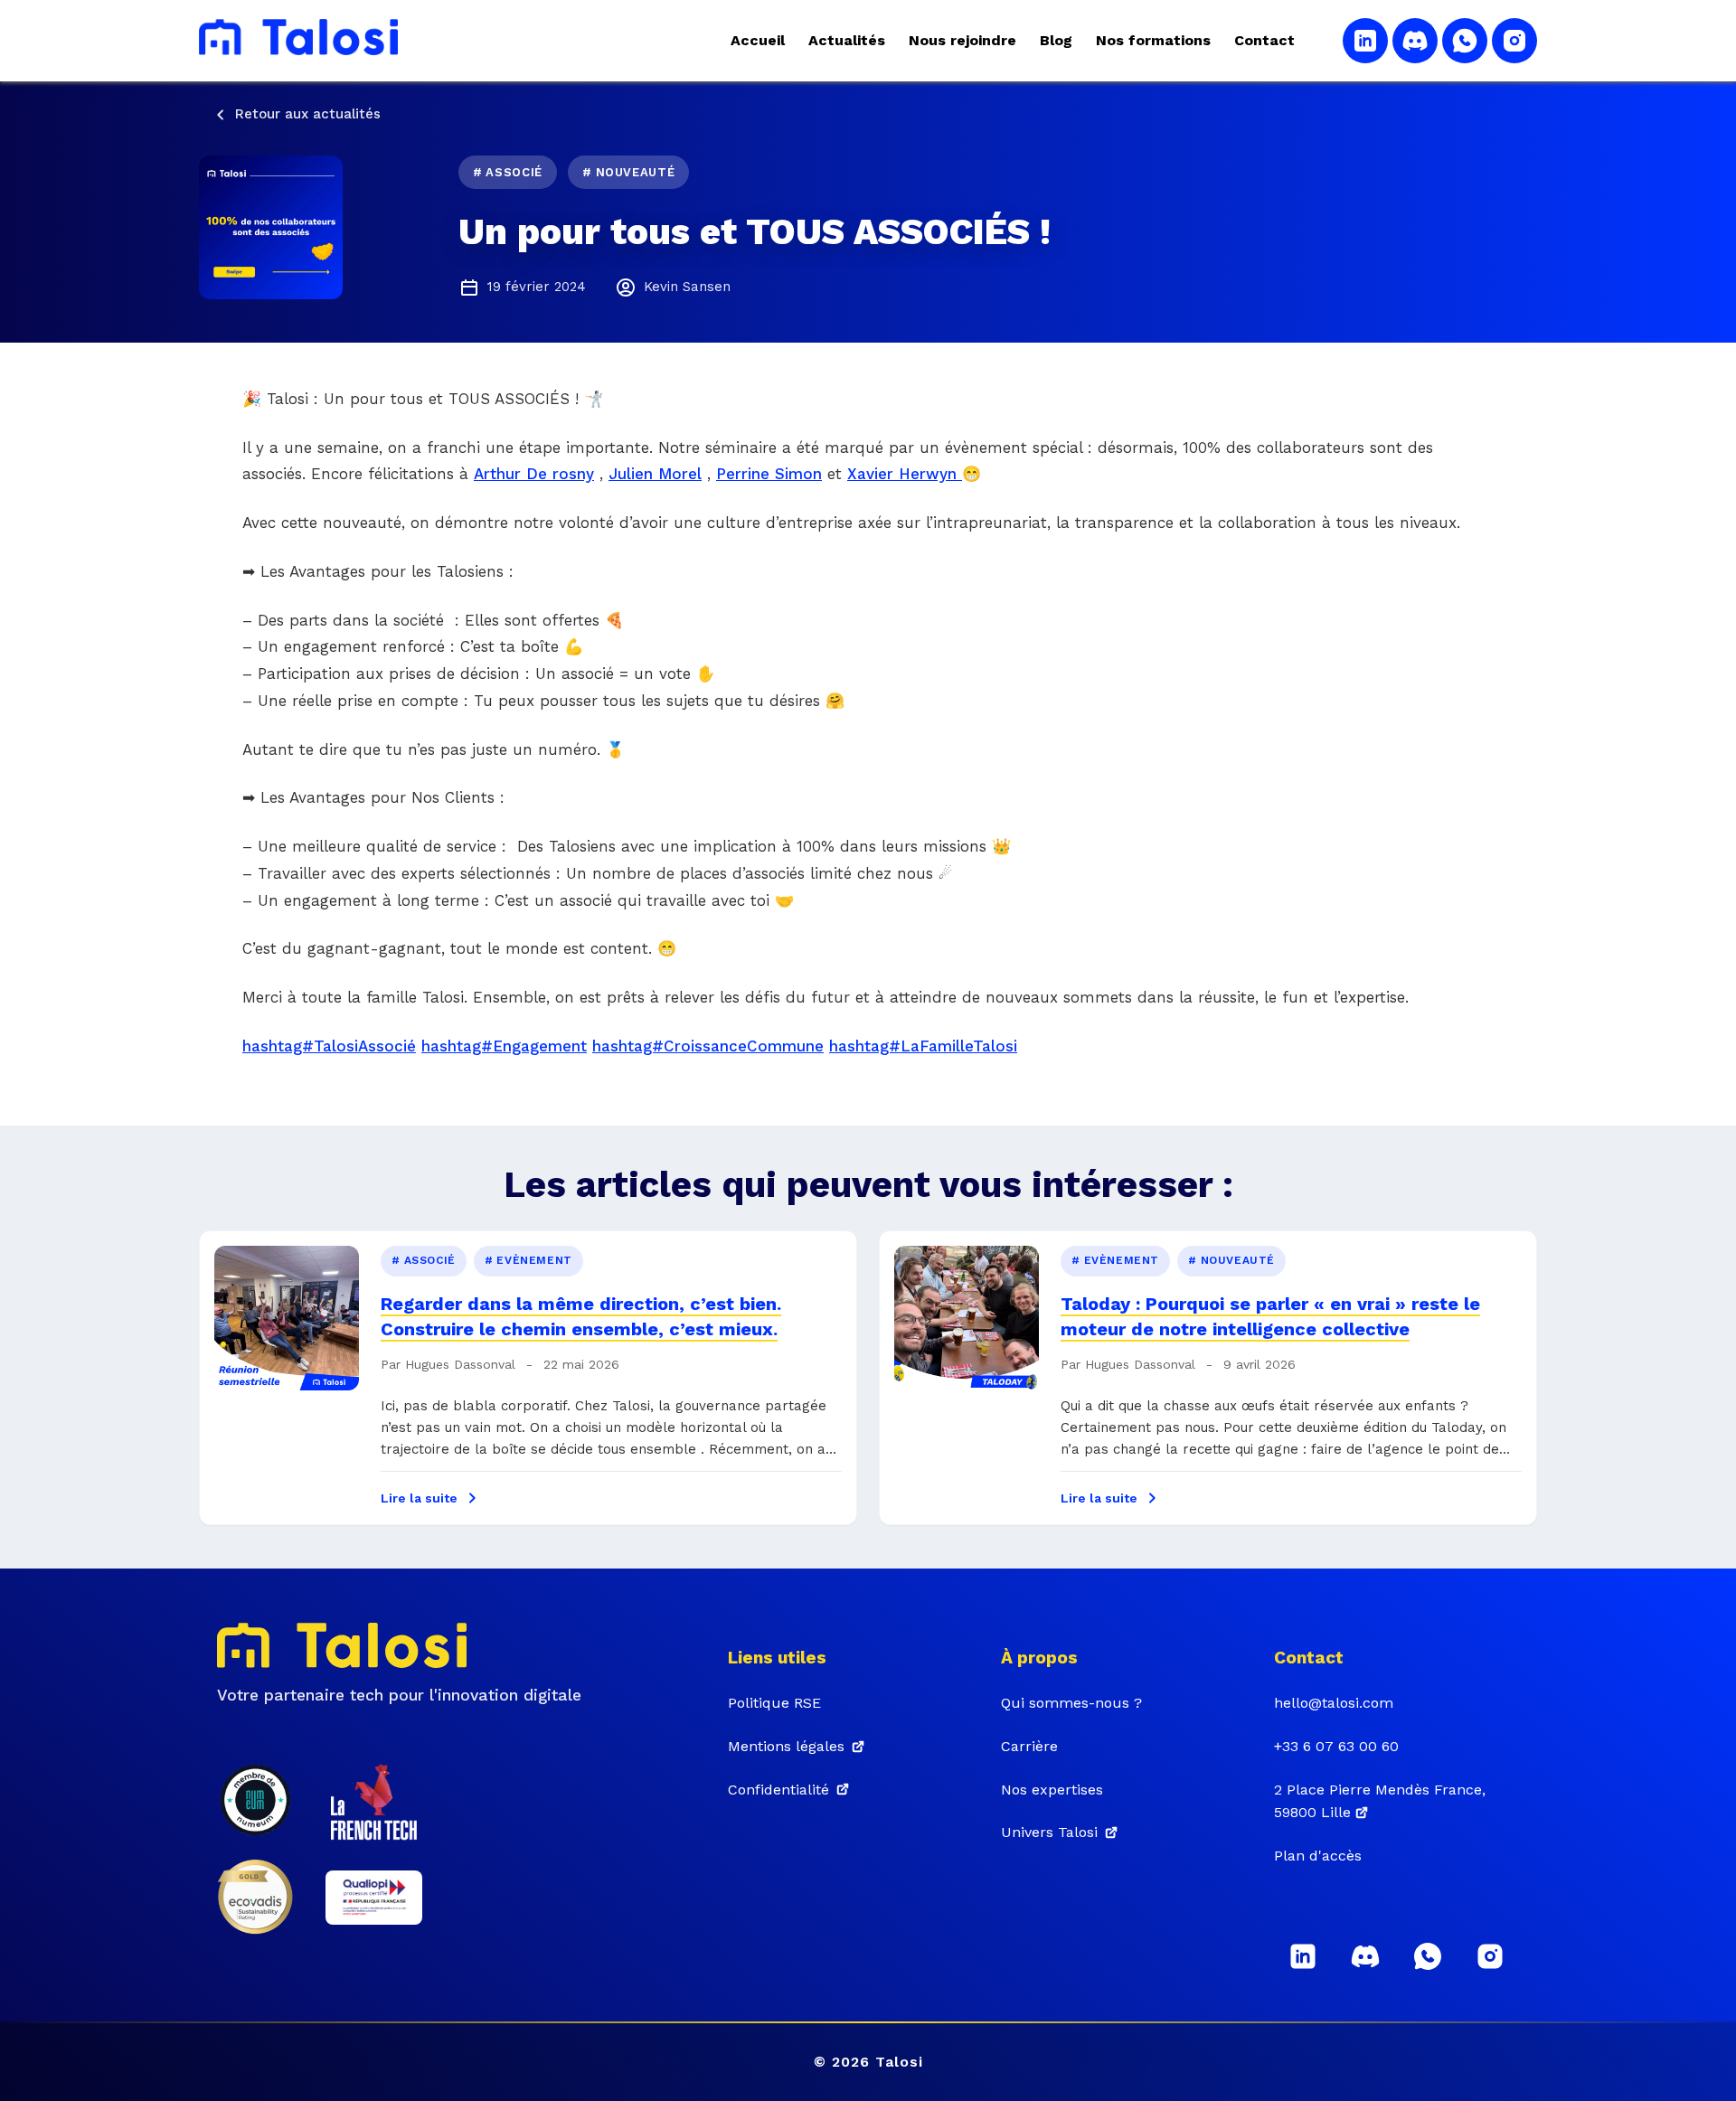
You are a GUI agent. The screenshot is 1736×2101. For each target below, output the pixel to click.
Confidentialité (778, 1790)
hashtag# (278, 1046)
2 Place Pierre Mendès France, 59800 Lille (1380, 1801)
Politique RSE (774, 1703)
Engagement (540, 1046)
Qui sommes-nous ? (1071, 1703)
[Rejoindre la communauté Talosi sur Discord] (1415, 41)
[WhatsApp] (1428, 1956)
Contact (1264, 40)
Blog (1056, 40)
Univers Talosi (1049, 1832)
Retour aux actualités (308, 114)
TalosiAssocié (365, 1046)
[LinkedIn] (1303, 1956)
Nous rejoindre (962, 40)
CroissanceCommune (744, 1046)
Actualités (847, 40)
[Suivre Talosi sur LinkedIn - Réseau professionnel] (1365, 41)
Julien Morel (655, 474)
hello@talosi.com (1334, 1703)
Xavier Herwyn (905, 474)
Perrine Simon (769, 474)
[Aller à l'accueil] (298, 41)
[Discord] (1365, 1956)
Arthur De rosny (534, 474)
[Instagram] (1490, 1956)
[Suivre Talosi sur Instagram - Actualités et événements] (1514, 41)
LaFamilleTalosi (959, 1046)
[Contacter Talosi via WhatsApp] (1465, 41)
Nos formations (1153, 40)
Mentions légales (786, 1746)
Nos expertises (1052, 1790)
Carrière (1029, 1746)
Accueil (758, 40)
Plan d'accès (1318, 1856)
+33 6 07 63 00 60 (1336, 1746)
